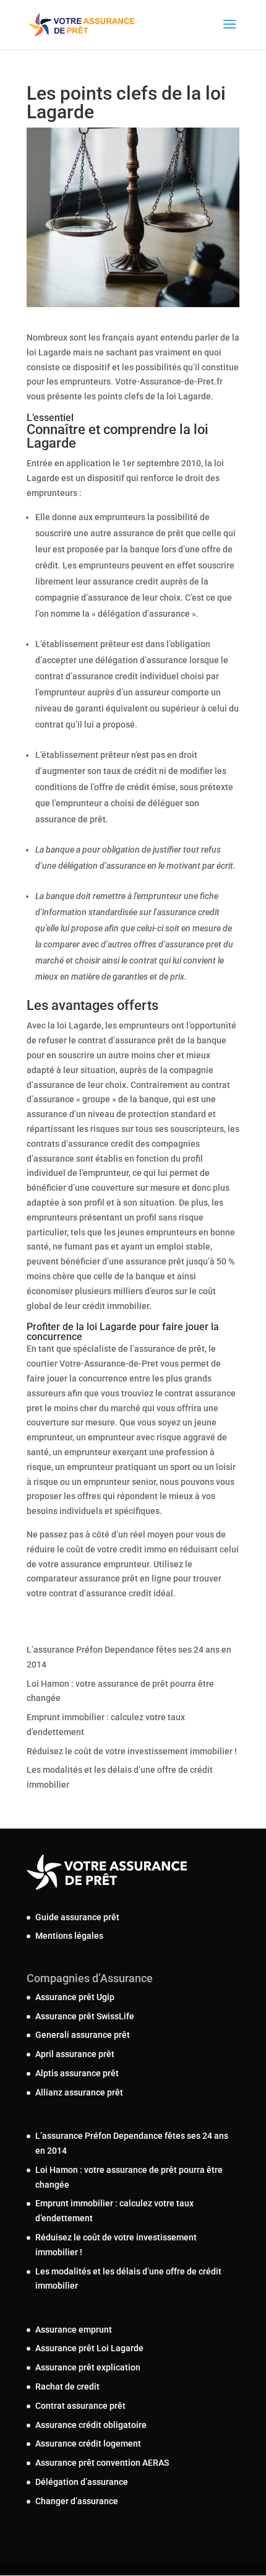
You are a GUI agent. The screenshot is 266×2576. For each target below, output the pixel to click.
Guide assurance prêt (77, 1917)
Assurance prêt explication (88, 2367)
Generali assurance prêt (83, 2035)
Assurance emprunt (74, 2330)
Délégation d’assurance (82, 2482)
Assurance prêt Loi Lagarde (89, 2348)
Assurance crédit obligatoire (91, 2425)
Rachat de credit (67, 2387)
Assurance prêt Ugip (75, 1997)
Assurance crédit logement (88, 2443)
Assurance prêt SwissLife (85, 2016)
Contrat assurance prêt (80, 2406)
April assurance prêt (75, 2054)
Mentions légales (69, 1936)
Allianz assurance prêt (79, 2092)
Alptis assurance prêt (77, 2073)
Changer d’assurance (77, 2501)
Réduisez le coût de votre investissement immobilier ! (132, 1751)
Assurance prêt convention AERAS (102, 2463)
